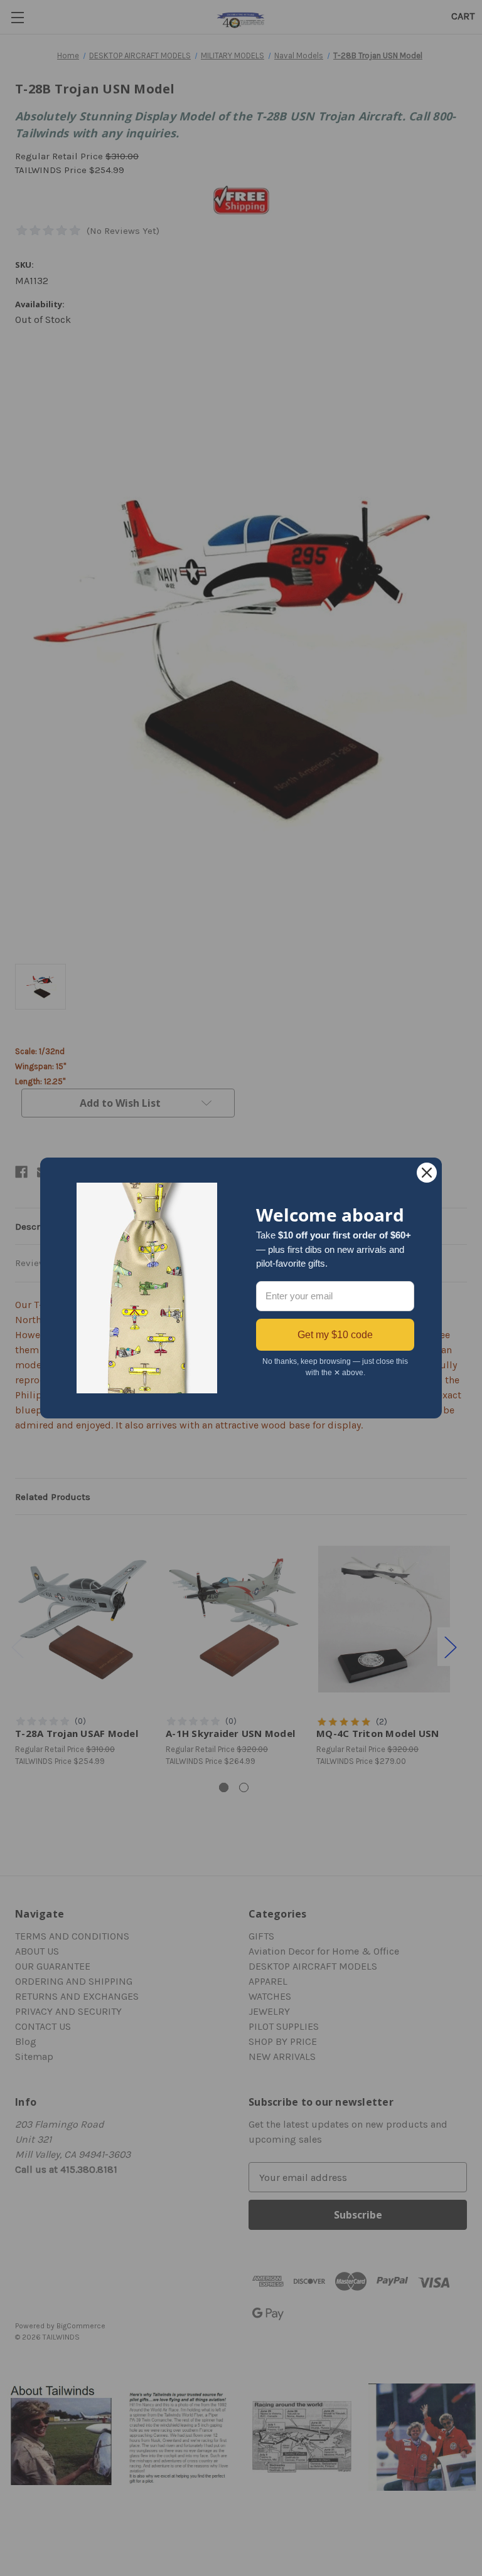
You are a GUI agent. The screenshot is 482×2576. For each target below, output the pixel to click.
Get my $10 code (335, 1335)
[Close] (427, 1173)
